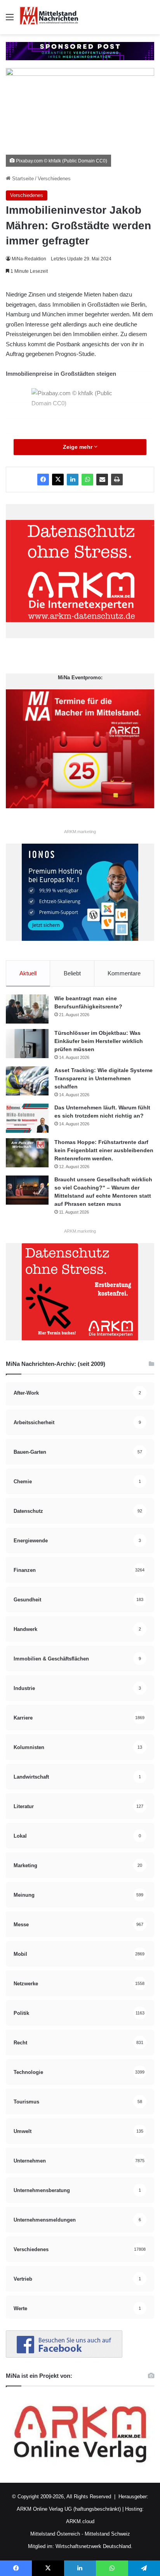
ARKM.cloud (80, 2521)
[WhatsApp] (87, 480)
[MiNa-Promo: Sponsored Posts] (80, 51)
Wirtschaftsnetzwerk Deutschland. (94, 2546)
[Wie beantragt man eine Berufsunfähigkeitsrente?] (27, 1009)
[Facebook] (43, 480)
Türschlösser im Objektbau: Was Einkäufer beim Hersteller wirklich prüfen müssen (99, 1041)
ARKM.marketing (80, 832)
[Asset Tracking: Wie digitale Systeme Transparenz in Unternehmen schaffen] (27, 1081)
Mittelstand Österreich (55, 2534)
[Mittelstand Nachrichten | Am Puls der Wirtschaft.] (49, 17)
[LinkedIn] (73, 480)
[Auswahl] (10, 20)
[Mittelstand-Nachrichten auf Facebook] (64, 2356)
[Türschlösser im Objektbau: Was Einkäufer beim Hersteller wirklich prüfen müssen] (27, 1044)
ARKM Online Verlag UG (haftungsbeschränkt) (69, 2509)
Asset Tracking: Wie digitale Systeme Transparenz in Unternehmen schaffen (103, 1078)
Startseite (22, 179)
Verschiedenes (54, 179)
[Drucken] (117, 480)
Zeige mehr (78, 447)
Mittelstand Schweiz (107, 2534)
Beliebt (72, 973)
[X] (58, 480)
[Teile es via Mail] (102, 480)
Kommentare (124, 973)
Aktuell (28, 973)
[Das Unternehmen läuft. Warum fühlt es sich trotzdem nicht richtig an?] (27, 1118)
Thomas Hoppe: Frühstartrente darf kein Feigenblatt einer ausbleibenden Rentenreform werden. (104, 1150)
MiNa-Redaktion (29, 259)
